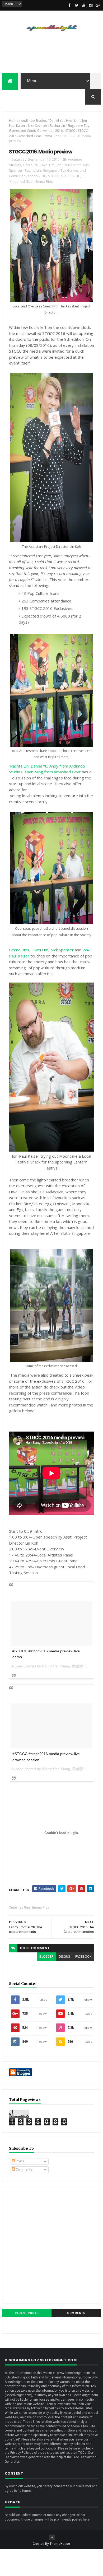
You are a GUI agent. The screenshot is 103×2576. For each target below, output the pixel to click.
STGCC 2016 (71, 176)
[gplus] (98, 5)
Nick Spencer (38, 126)
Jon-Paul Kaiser (69, 165)
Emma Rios (19, 950)
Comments (24, 2170)
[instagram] (91, 5)
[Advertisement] (51, 2245)
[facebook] (69, 5)
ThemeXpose (60, 2544)
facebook (83, 1957)
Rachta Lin (57, 126)
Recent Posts (27, 2313)
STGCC (70, 131)
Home (14, 121)
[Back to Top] (52, 2537)
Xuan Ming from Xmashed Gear (53, 772)
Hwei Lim (73, 121)
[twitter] (77, 5)
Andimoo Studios (34, 121)
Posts (20, 2161)
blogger (46, 1957)
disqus (64, 1957)
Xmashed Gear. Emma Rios (39, 136)
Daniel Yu (56, 121)
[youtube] (84, 5)
